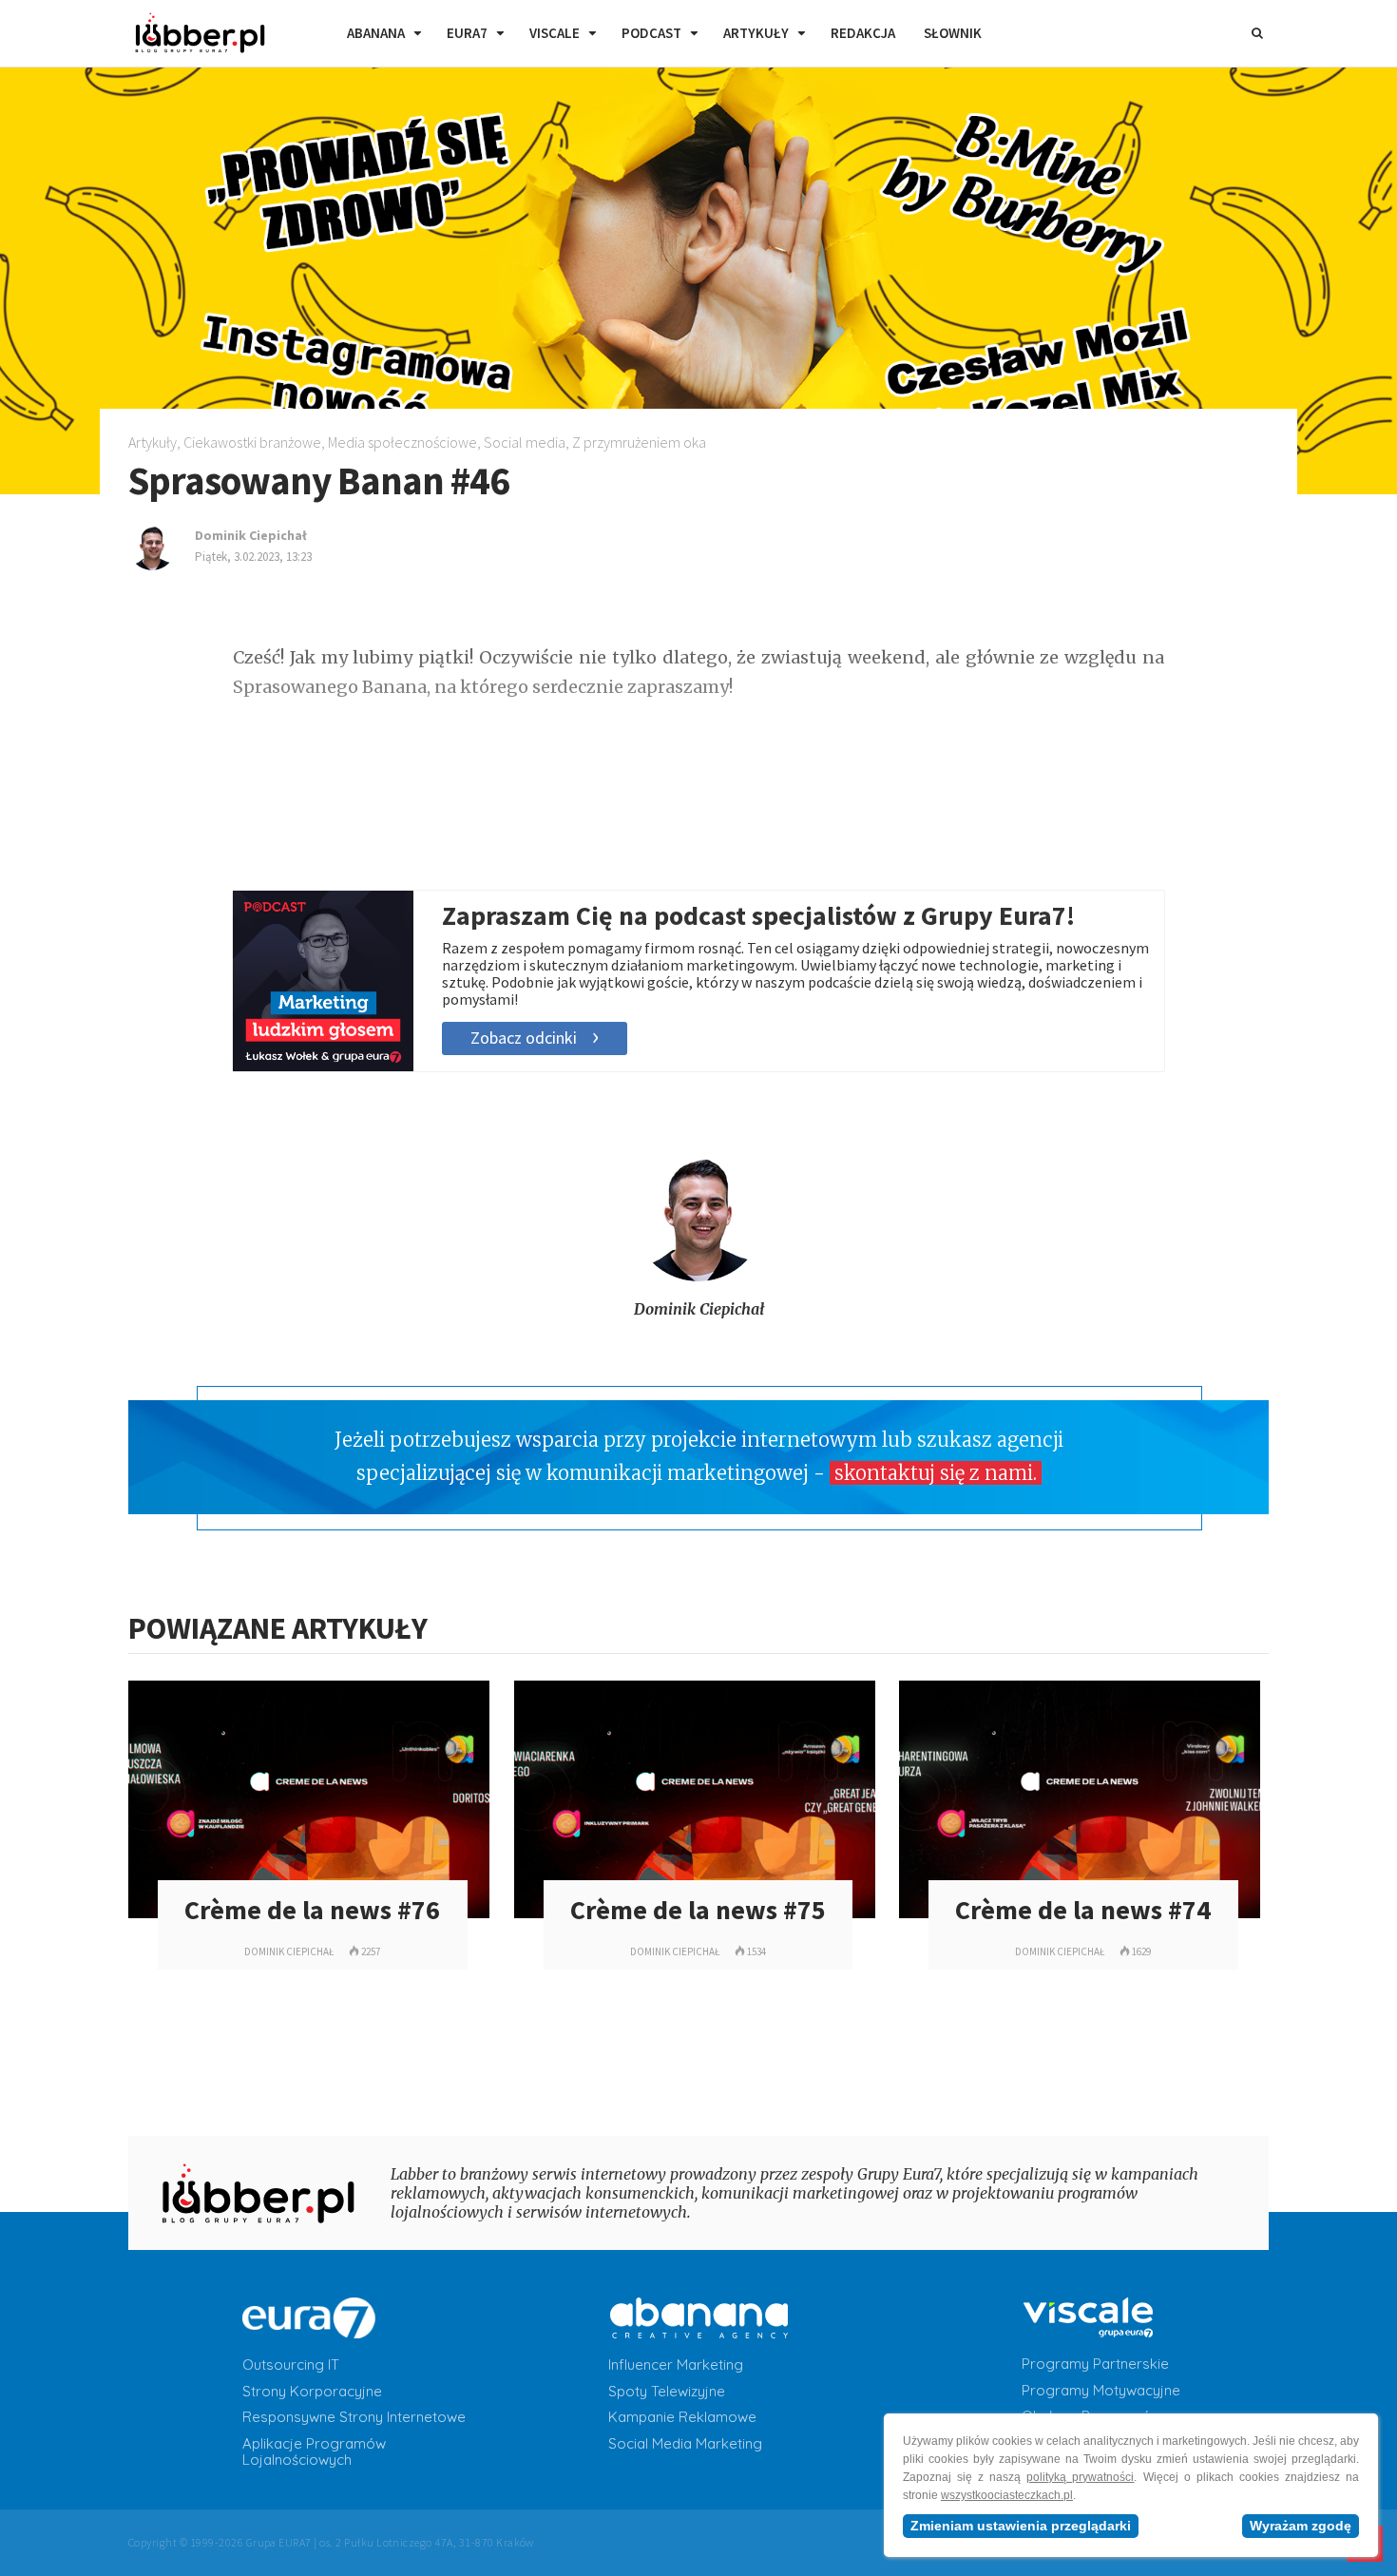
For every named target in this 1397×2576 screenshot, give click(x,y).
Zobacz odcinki (524, 1038)
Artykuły (756, 33)
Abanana (376, 33)
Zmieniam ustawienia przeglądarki (1021, 2526)
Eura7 (467, 33)
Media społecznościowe (402, 442)
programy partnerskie (1095, 2364)
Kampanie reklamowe (682, 2417)
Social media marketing (685, 2444)
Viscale (555, 33)
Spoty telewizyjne (667, 2392)
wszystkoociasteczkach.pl (1007, 2495)
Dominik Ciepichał (699, 1309)
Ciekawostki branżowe (252, 442)
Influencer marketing (676, 2365)
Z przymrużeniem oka (639, 442)
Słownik (953, 33)
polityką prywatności (1080, 2477)
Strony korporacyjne (312, 2392)
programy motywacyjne (1101, 2391)
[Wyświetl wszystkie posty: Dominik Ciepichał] (698, 1276)
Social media (525, 442)
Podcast (651, 33)
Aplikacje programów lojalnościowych (314, 2452)
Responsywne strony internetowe (354, 2417)
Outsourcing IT (291, 2365)
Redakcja (863, 33)
